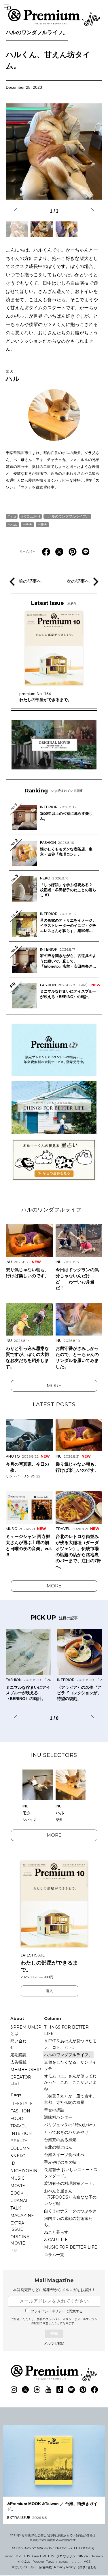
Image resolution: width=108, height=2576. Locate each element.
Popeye (38, 2562)
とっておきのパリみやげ (66, 2132)
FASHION (20, 2111)
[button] (18, 211)
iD (13, 2163)
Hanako (96, 2556)
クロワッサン (66, 2556)
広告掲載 (18, 2062)
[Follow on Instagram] (14, 2390)
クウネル (24, 2562)
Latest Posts (54, 1404)
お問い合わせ (87, 2567)
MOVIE (18, 2186)
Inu (13, 516)
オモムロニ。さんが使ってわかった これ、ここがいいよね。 (70, 2082)
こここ (76, 2562)
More (54, 1386)
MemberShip (26, 2070)
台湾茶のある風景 (60, 2140)
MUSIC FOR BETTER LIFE (71, 2247)
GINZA (83, 2556)
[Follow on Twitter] (25, 2390)
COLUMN (32, 516)
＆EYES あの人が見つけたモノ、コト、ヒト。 (70, 2044)
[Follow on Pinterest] (83, 2390)
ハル (13, 376)
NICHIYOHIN (24, 2171)
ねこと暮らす (56, 2232)
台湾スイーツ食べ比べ (64, 2155)
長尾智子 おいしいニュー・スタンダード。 (71, 2173)
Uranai (19, 2201)
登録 (54, 2333)
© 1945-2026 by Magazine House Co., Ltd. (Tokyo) (53, 2548)
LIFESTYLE (22, 2104)
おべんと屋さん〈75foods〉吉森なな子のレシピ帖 (70, 2197)
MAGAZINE (22, 2216)
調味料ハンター (58, 2117)
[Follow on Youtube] (48, 2390)
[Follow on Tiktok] (60, 2390)
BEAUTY (19, 2141)
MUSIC (17, 2178)
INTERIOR (21, 2133)
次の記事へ (78, 581)
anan (10, 2556)
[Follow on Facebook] (94, 2390)
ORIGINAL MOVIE (21, 2240)
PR (14, 2251)
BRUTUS (23, 2556)
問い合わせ (18, 2044)
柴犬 (44, 525)
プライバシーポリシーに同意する (57, 2311)
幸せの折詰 (54, 2110)
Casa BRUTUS (43, 2556)
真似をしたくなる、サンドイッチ (70, 2065)
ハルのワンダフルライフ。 (37, 32)
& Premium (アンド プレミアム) (54, 17)
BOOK (17, 2193)
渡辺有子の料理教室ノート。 (70, 2183)
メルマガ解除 (54, 2344)
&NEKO (18, 2156)
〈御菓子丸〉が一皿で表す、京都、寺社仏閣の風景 (70, 2099)
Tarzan (51, 2562)
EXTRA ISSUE (17, 2226)
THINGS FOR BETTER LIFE (66, 2030)
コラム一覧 (54, 2255)
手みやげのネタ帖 (60, 2162)
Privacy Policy (65, 2567)
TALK (16, 2208)
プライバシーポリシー (60, 2319)
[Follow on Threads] (37, 2390)
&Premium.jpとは (26, 2030)
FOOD (17, 2118)
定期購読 (18, 2055)
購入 (50, 1991)
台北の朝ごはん (58, 2147)
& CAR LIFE (56, 2240)
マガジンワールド (24, 2567)
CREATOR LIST (21, 2080)
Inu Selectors (54, 1755)
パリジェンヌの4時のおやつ (70, 2125)
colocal (64, 2562)
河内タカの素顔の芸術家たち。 (68, 2222)
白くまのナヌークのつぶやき (70, 2211)
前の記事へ (30, 581)
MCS (87, 2562)
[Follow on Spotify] (71, 2390)
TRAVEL (19, 2126)
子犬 (29, 525)
